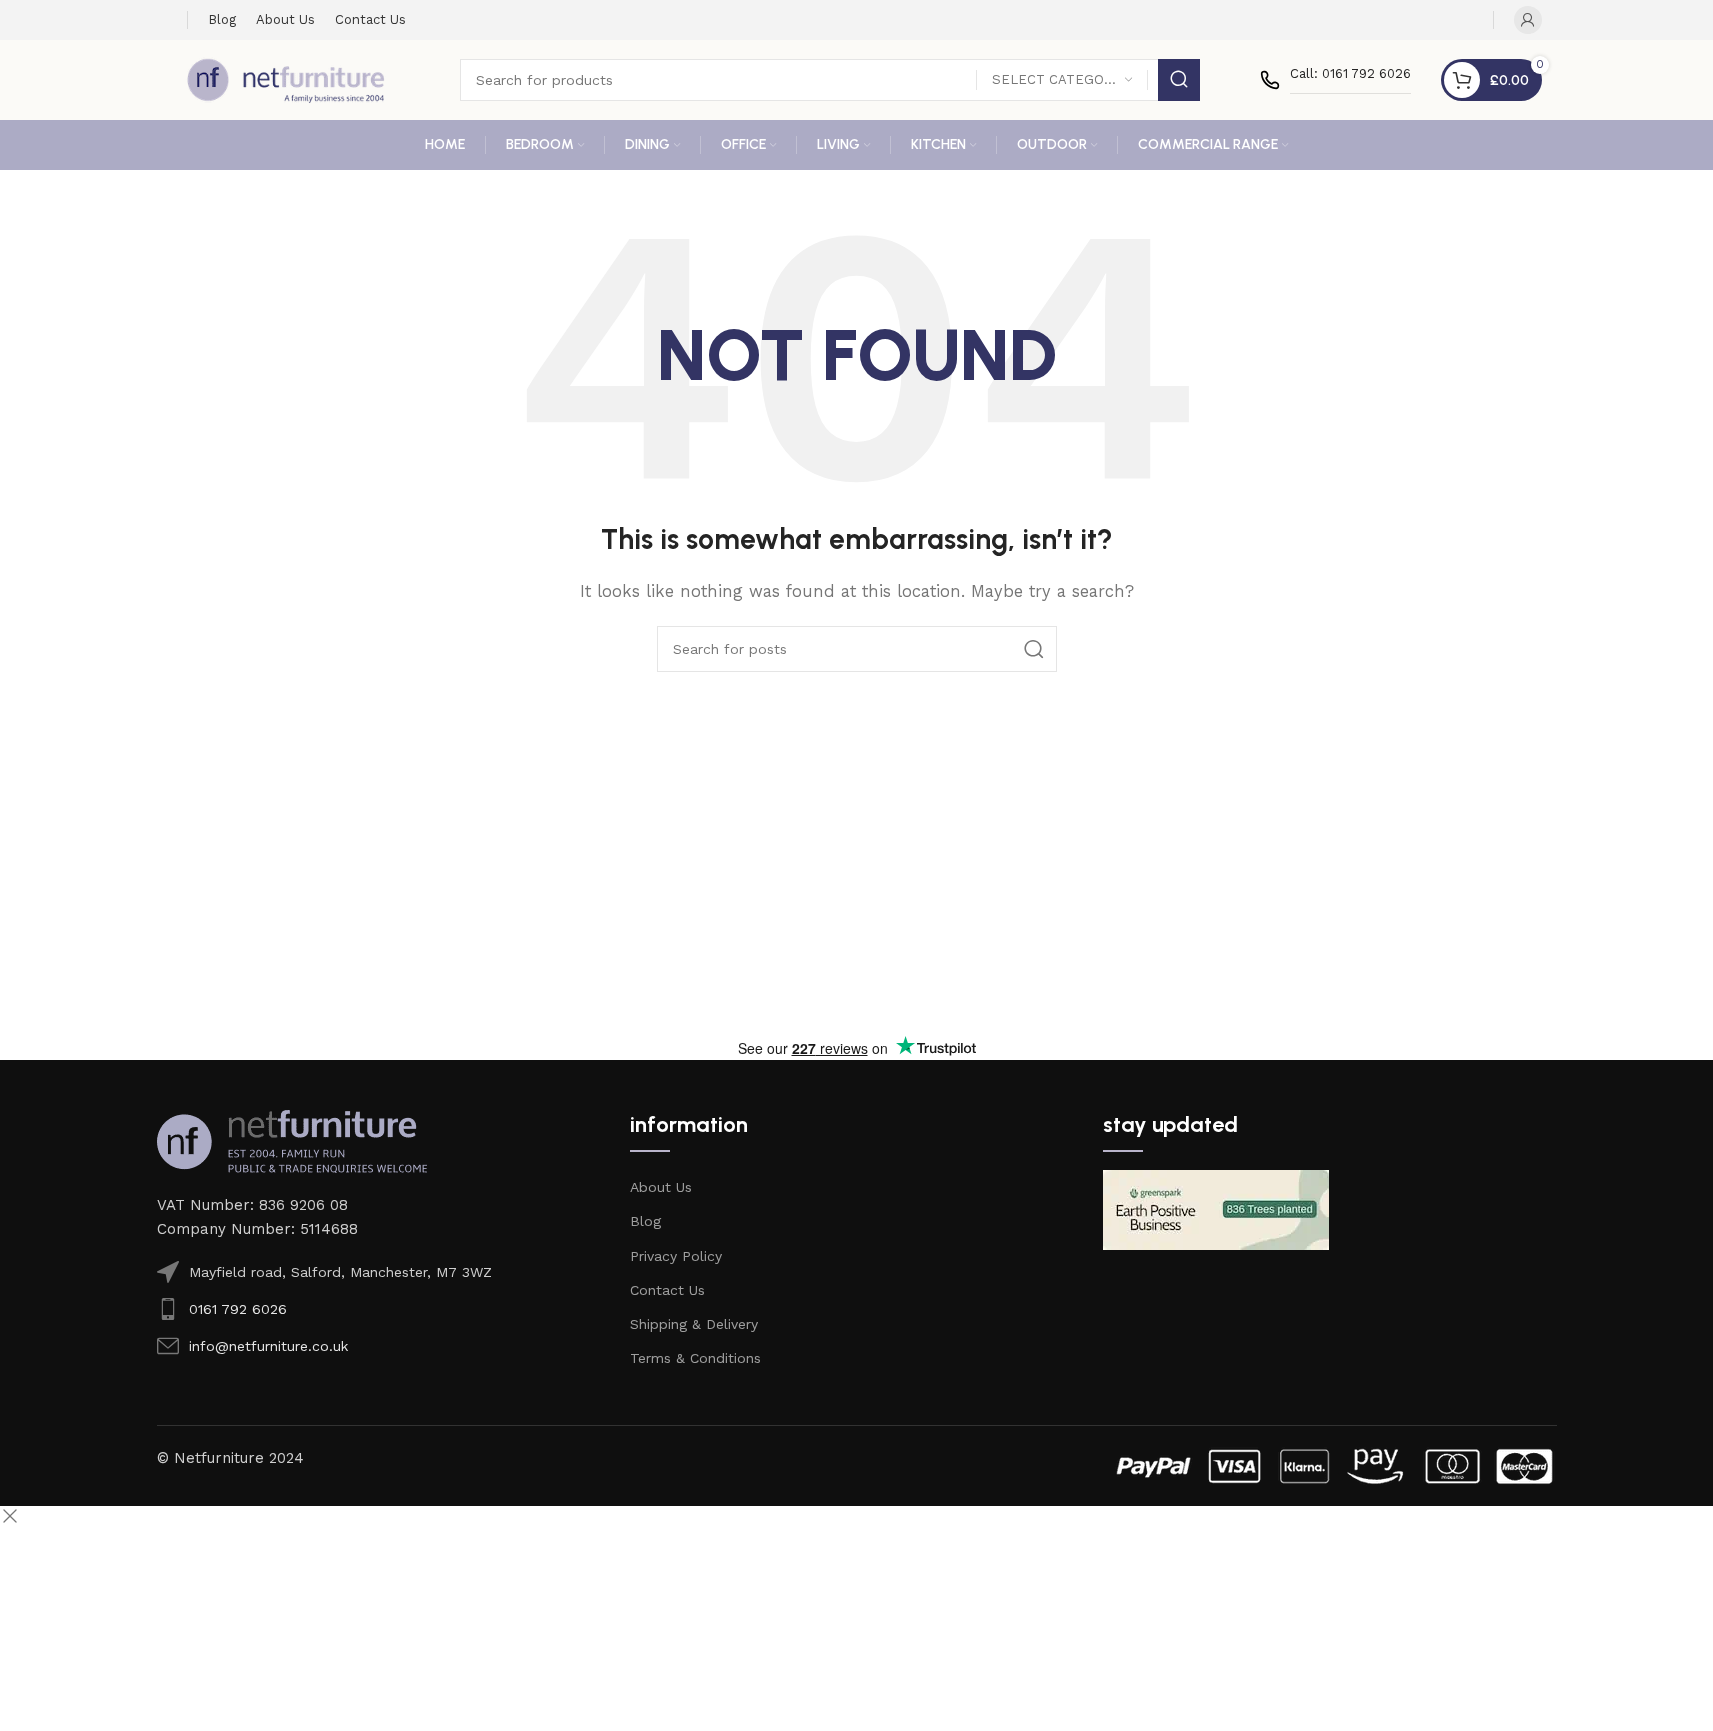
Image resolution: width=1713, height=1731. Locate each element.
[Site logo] (286, 79)
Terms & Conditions (695, 1358)
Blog (645, 1221)
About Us (661, 1187)
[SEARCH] (1179, 80)
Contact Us (667, 1290)
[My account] (1528, 20)
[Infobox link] (1335, 80)
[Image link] (292, 1140)
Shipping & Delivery (694, 1324)
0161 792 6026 (238, 1309)
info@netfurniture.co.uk (268, 1346)
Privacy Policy (676, 1256)
